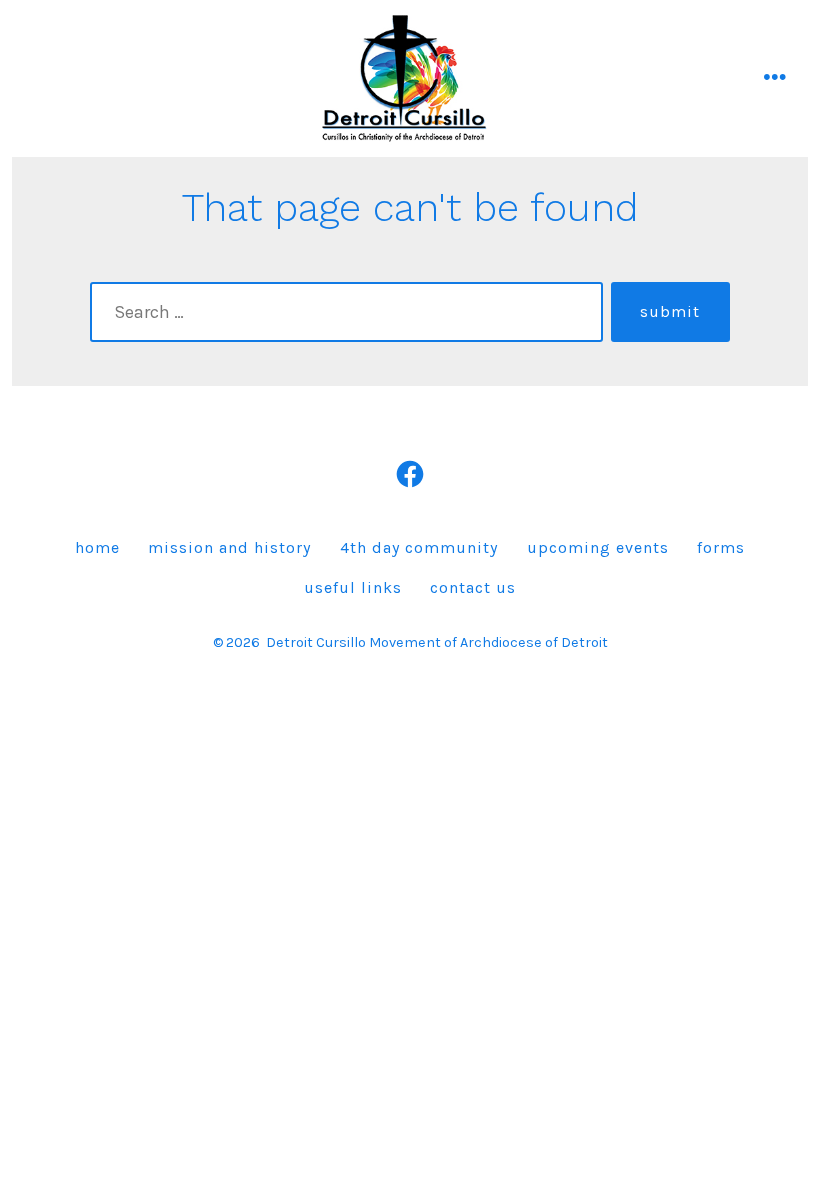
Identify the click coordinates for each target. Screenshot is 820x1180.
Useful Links (353, 587)
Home (97, 547)
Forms (721, 547)
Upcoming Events (598, 547)
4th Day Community (419, 547)
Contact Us (473, 587)
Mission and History (229, 547)
